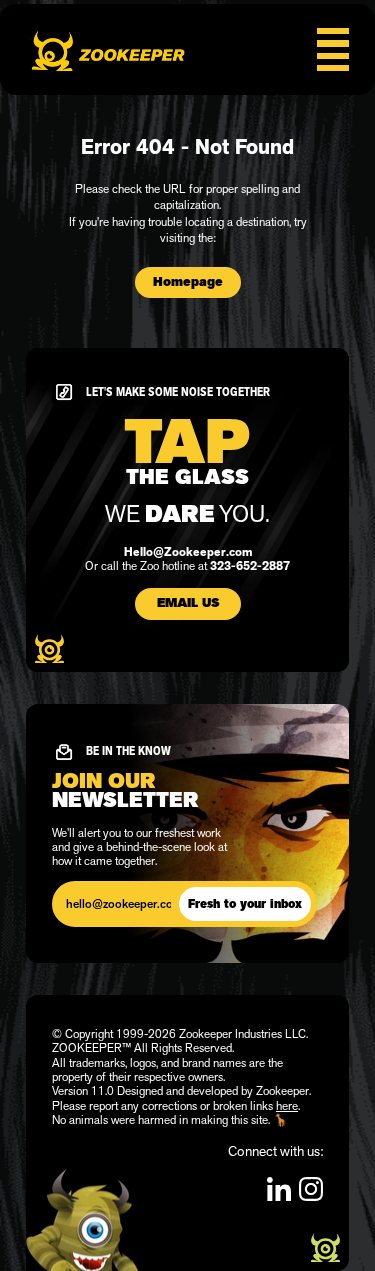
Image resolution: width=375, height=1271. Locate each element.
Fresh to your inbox (245, 904)
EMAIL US (188, 603)
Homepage (188, 282)
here (287, 1106)
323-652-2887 (250, 566)
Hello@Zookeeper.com (188, 552)
